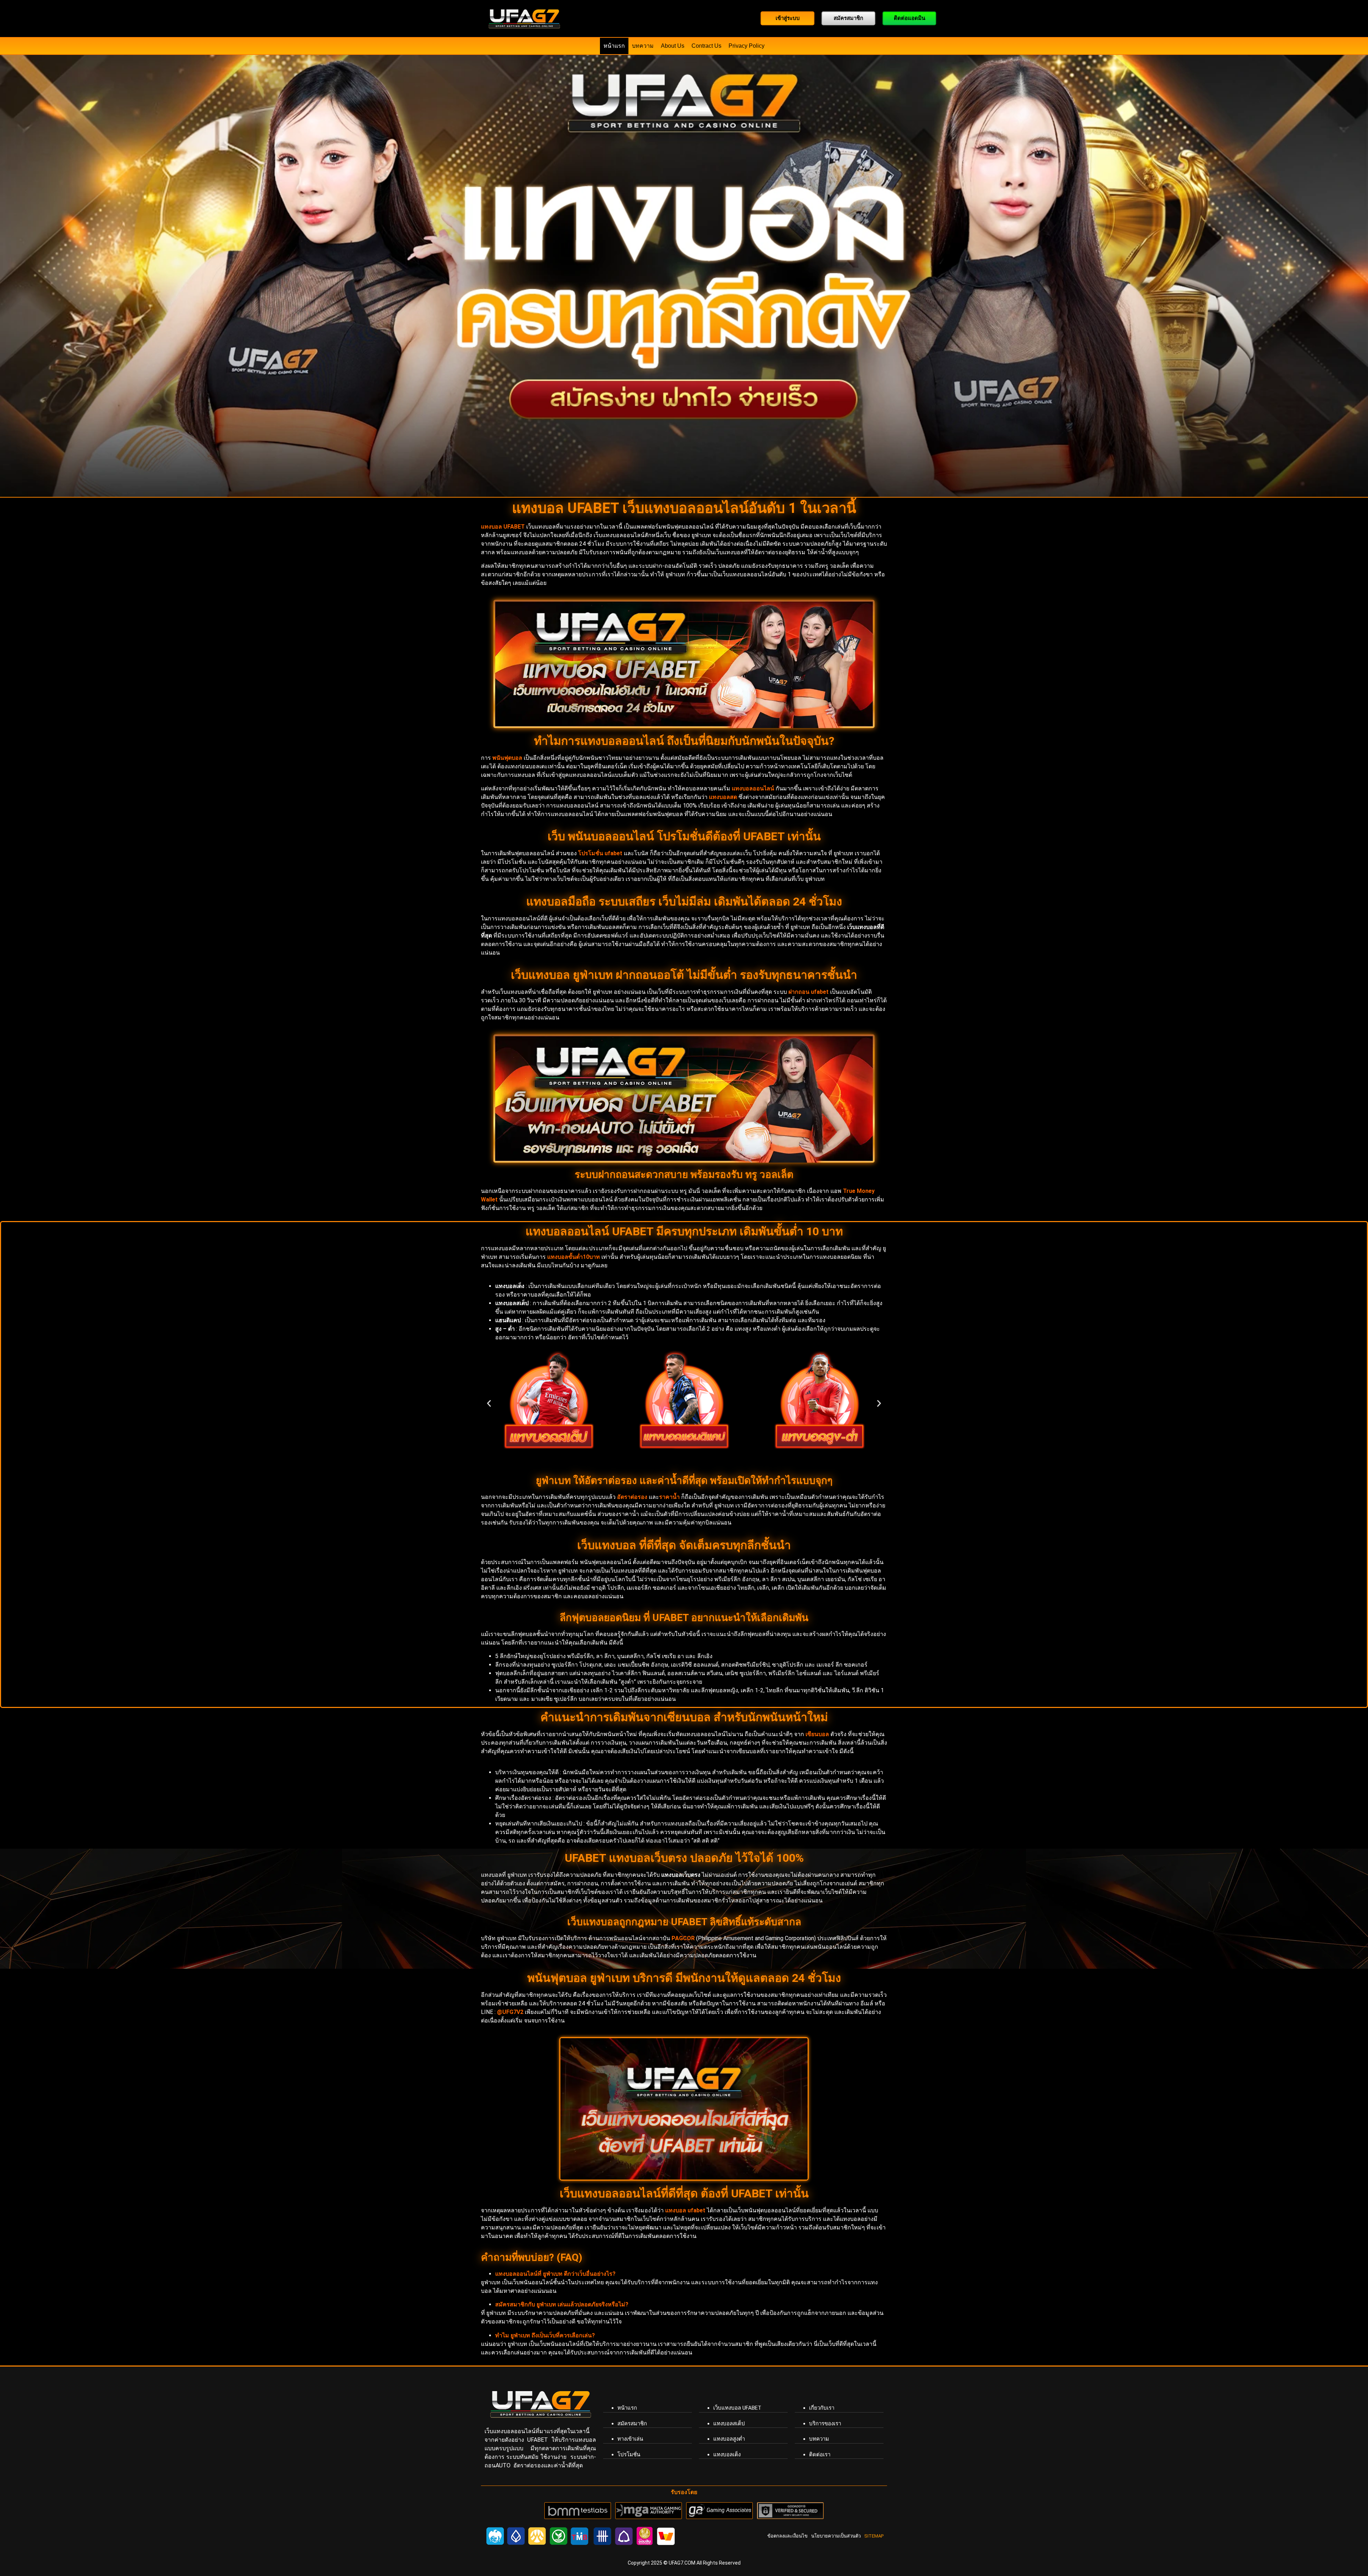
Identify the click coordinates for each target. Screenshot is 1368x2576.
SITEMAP (874, 2536)
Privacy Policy (747, 46)
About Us (673, 46)
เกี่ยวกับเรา (822, 2408)
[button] (489, 1404)
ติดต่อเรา (820, 2455)
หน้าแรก (614, 46)
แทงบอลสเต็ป (729, 2424)
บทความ (643, 46)
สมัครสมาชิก (632, 2424)
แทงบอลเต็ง (727, 2455)
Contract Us (706, 46)
